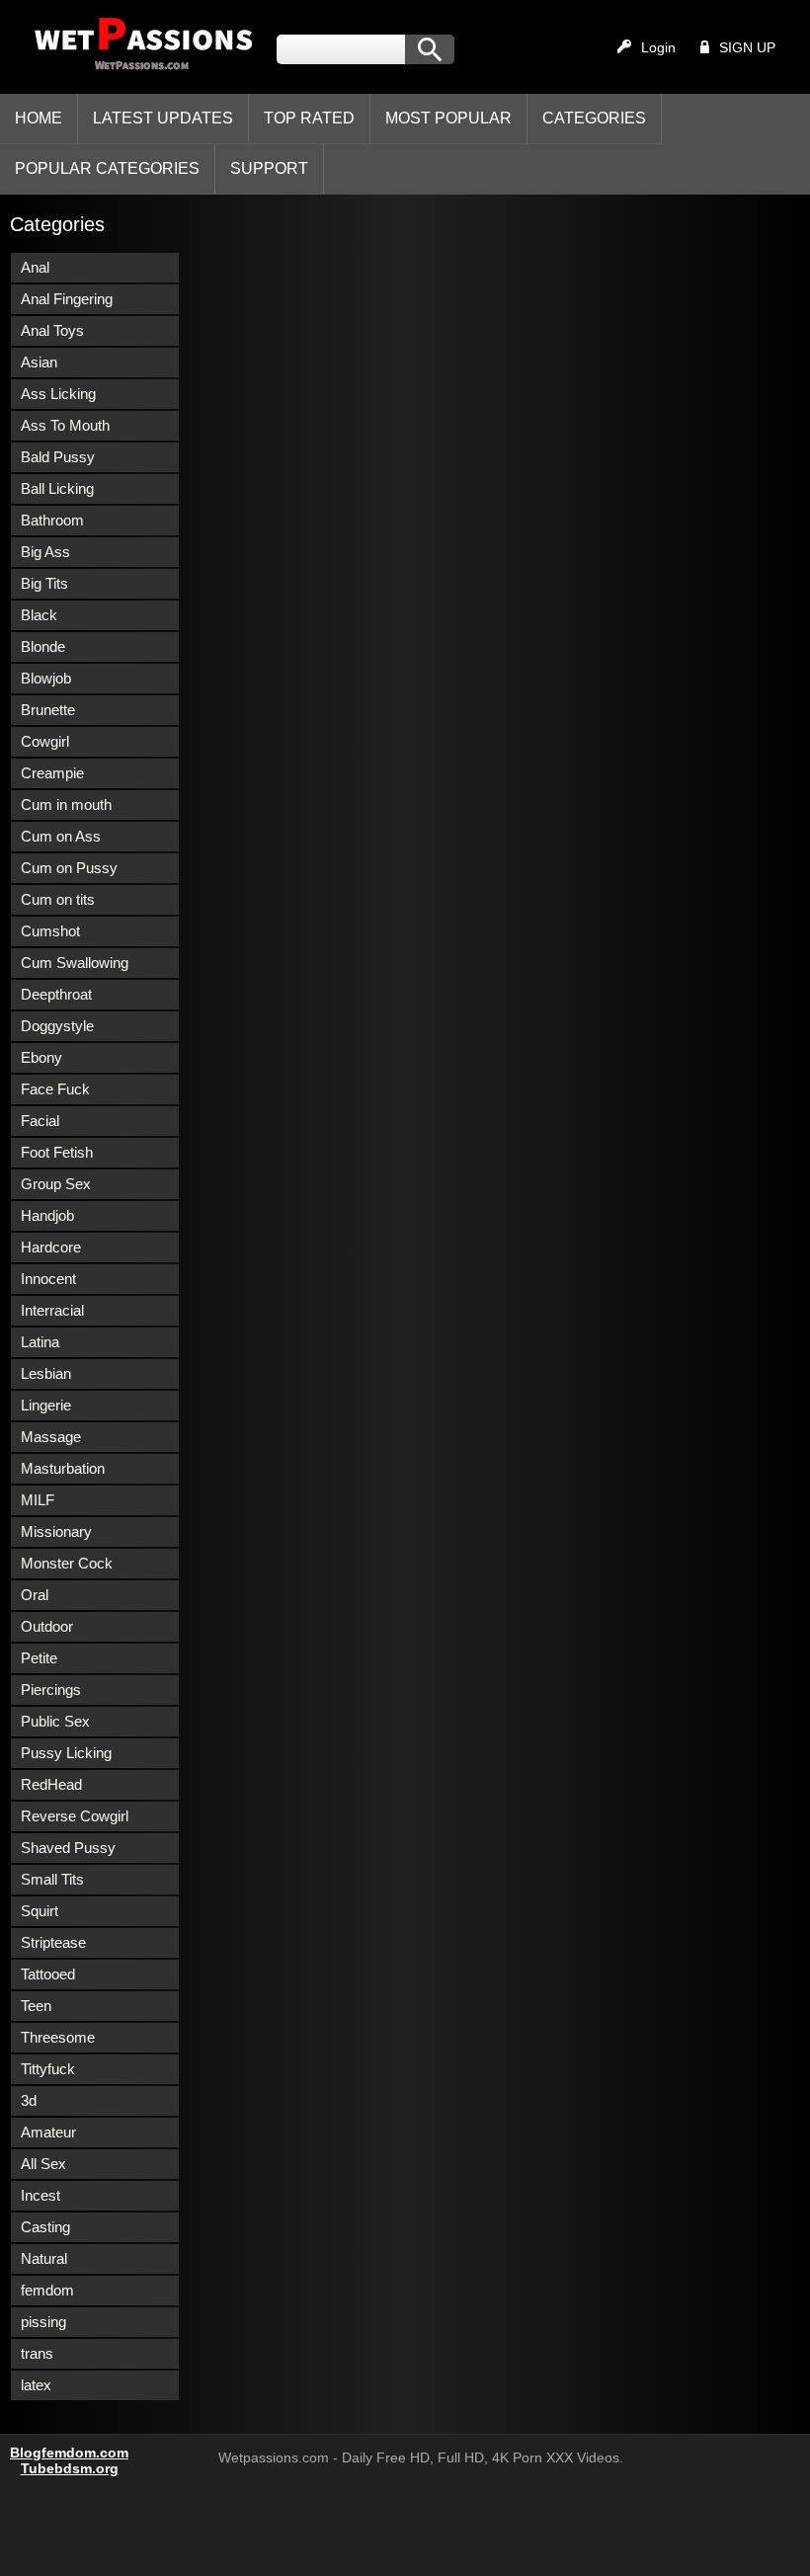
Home (39, 118)
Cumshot (50, 931)
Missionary (56, 1531)
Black (39, 615)
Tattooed (48, 1974)
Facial (40, 1121)
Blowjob (46, 678)
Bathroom (52, 520)
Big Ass (45, 552)
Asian (39, 362)
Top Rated (309, 118)
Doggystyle (57, 1026)
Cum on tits (58, 899)
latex (36, 2385)
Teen (36, 2006)
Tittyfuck (48, 2069)
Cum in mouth (66, 805)
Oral (35, 1595)
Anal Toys (52, 330)
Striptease (53, 1942)
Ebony (41, 1057)
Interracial (52, 1310)
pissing (43, 2322)
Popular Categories (107, 168)
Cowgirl (45, 741)
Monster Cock (67, 1563)
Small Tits (52, 1879)
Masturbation (63, 1468)
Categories (594, 118)
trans (37, 2353)
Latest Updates (163, 118)
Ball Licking (57, 488)
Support (269, 168)
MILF (38, 1500)
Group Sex (56, 1184)
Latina (40, 1342)
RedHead (51, 1784)
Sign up (747, 47)
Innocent (48, 1279)
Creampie (52, 773)
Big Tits (44, 583)
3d (29, 2100)
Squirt (40, 1911)
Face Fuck (55, 1089)
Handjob (47, 1215)
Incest (40, 2195)
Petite (39, 1658)
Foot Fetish (57, 1152)
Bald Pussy (58, 457)
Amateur (48, 2132)
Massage (51, 1437)
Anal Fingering (67, 299)
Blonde (43, 646)
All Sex (43, 2164)
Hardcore (51, 1247)
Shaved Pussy (68, 1848)
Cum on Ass (61, 836)
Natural (44, 2258)
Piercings (51, 1690)
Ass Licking (58, 394)
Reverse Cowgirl (75, 1816)
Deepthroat (56, 994)
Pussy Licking (66, 1753)
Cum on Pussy (69, 868)
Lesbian (46, 1373)
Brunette (48, 710)
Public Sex (55, 1721)
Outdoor (47, 1626)
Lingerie (46, 1405)
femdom (47, 2290)
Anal (35, 267)
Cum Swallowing (75, 963)
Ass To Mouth (65, 425)
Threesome (58, 2037)
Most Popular (448, 118)
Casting (45, 2227)
